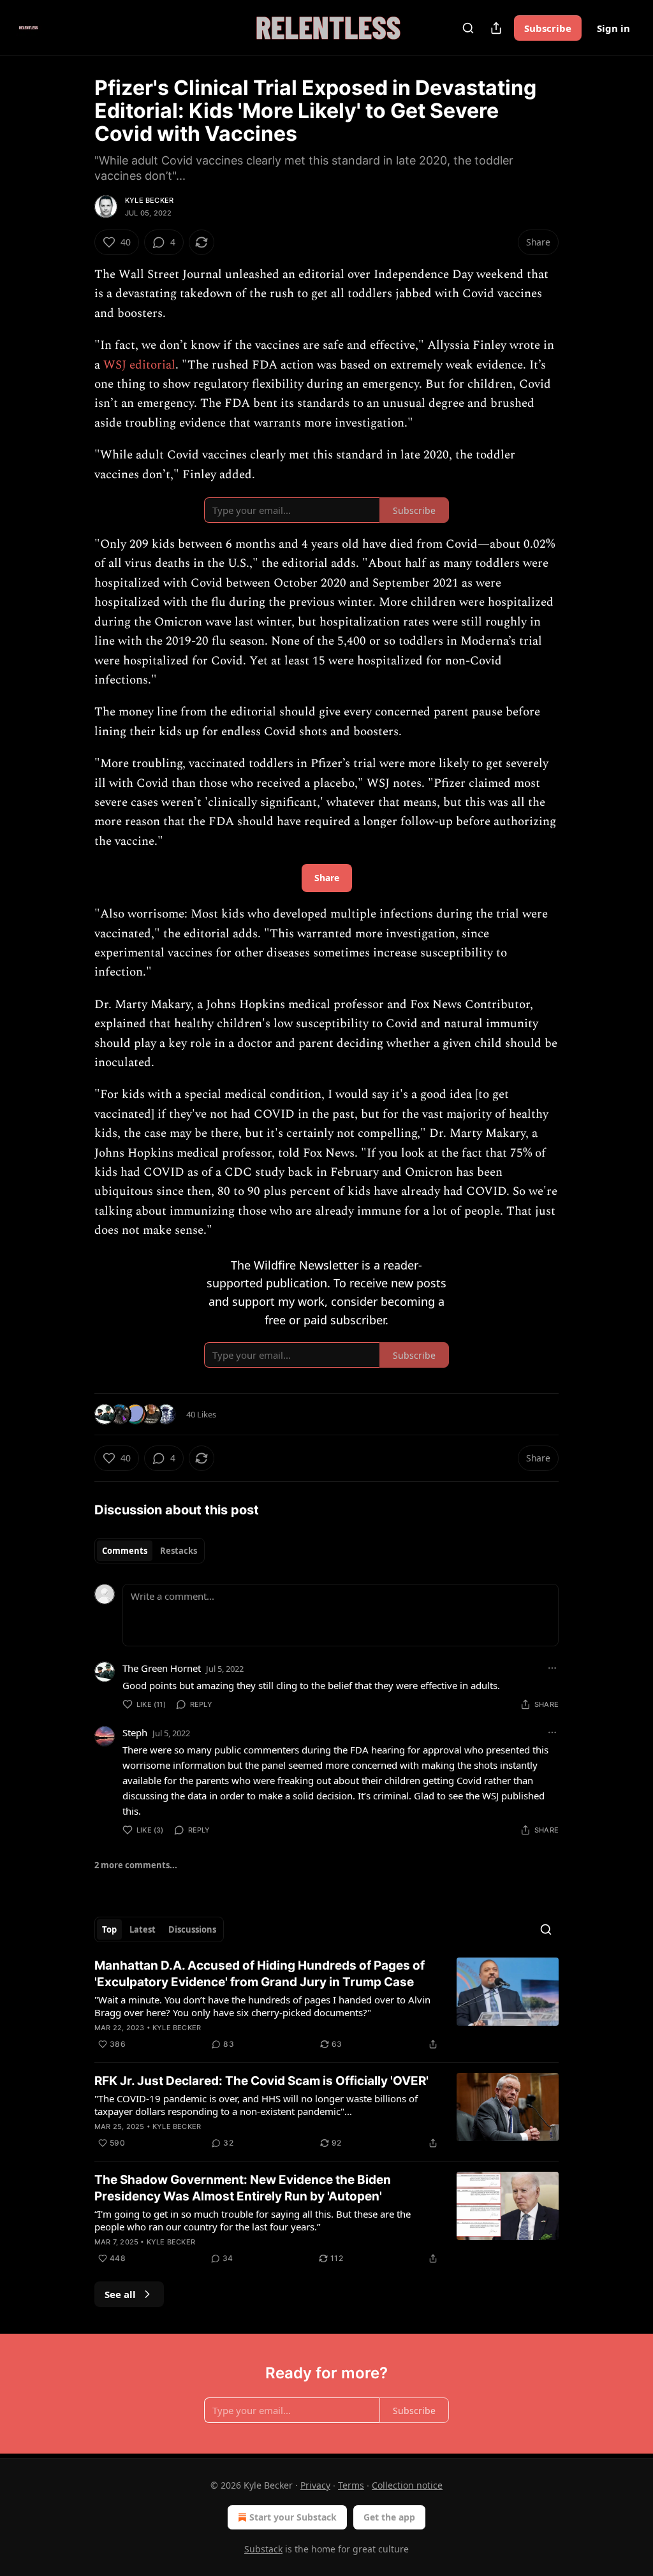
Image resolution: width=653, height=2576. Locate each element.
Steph (135, 1732)
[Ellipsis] (552, 1668)
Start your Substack (293, 2517)
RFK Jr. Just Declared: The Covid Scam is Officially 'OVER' (261, 2081)
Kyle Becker (149, 200)
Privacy (315, 2485)
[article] (326, 2005)
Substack (263, 2549)
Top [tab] (109, 1929)
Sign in (613, 28)
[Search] (468, 28)
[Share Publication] (496, 28)
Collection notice (407, 2485)
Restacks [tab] (179, 1551)
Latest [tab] (143, 1929)
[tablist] (150, 1551)
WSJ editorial (139, 365)
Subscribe (548, 28)
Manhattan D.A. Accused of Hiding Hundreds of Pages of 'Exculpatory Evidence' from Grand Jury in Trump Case (260, 1974)
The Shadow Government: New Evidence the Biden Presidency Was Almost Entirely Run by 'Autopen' (243, 2188)
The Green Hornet (162, 1668)
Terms (351, 2485)
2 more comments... (136, 1865)
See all (120, 2294)
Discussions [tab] (192, 1929)
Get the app (389, 2517)
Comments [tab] (125, 1551)
